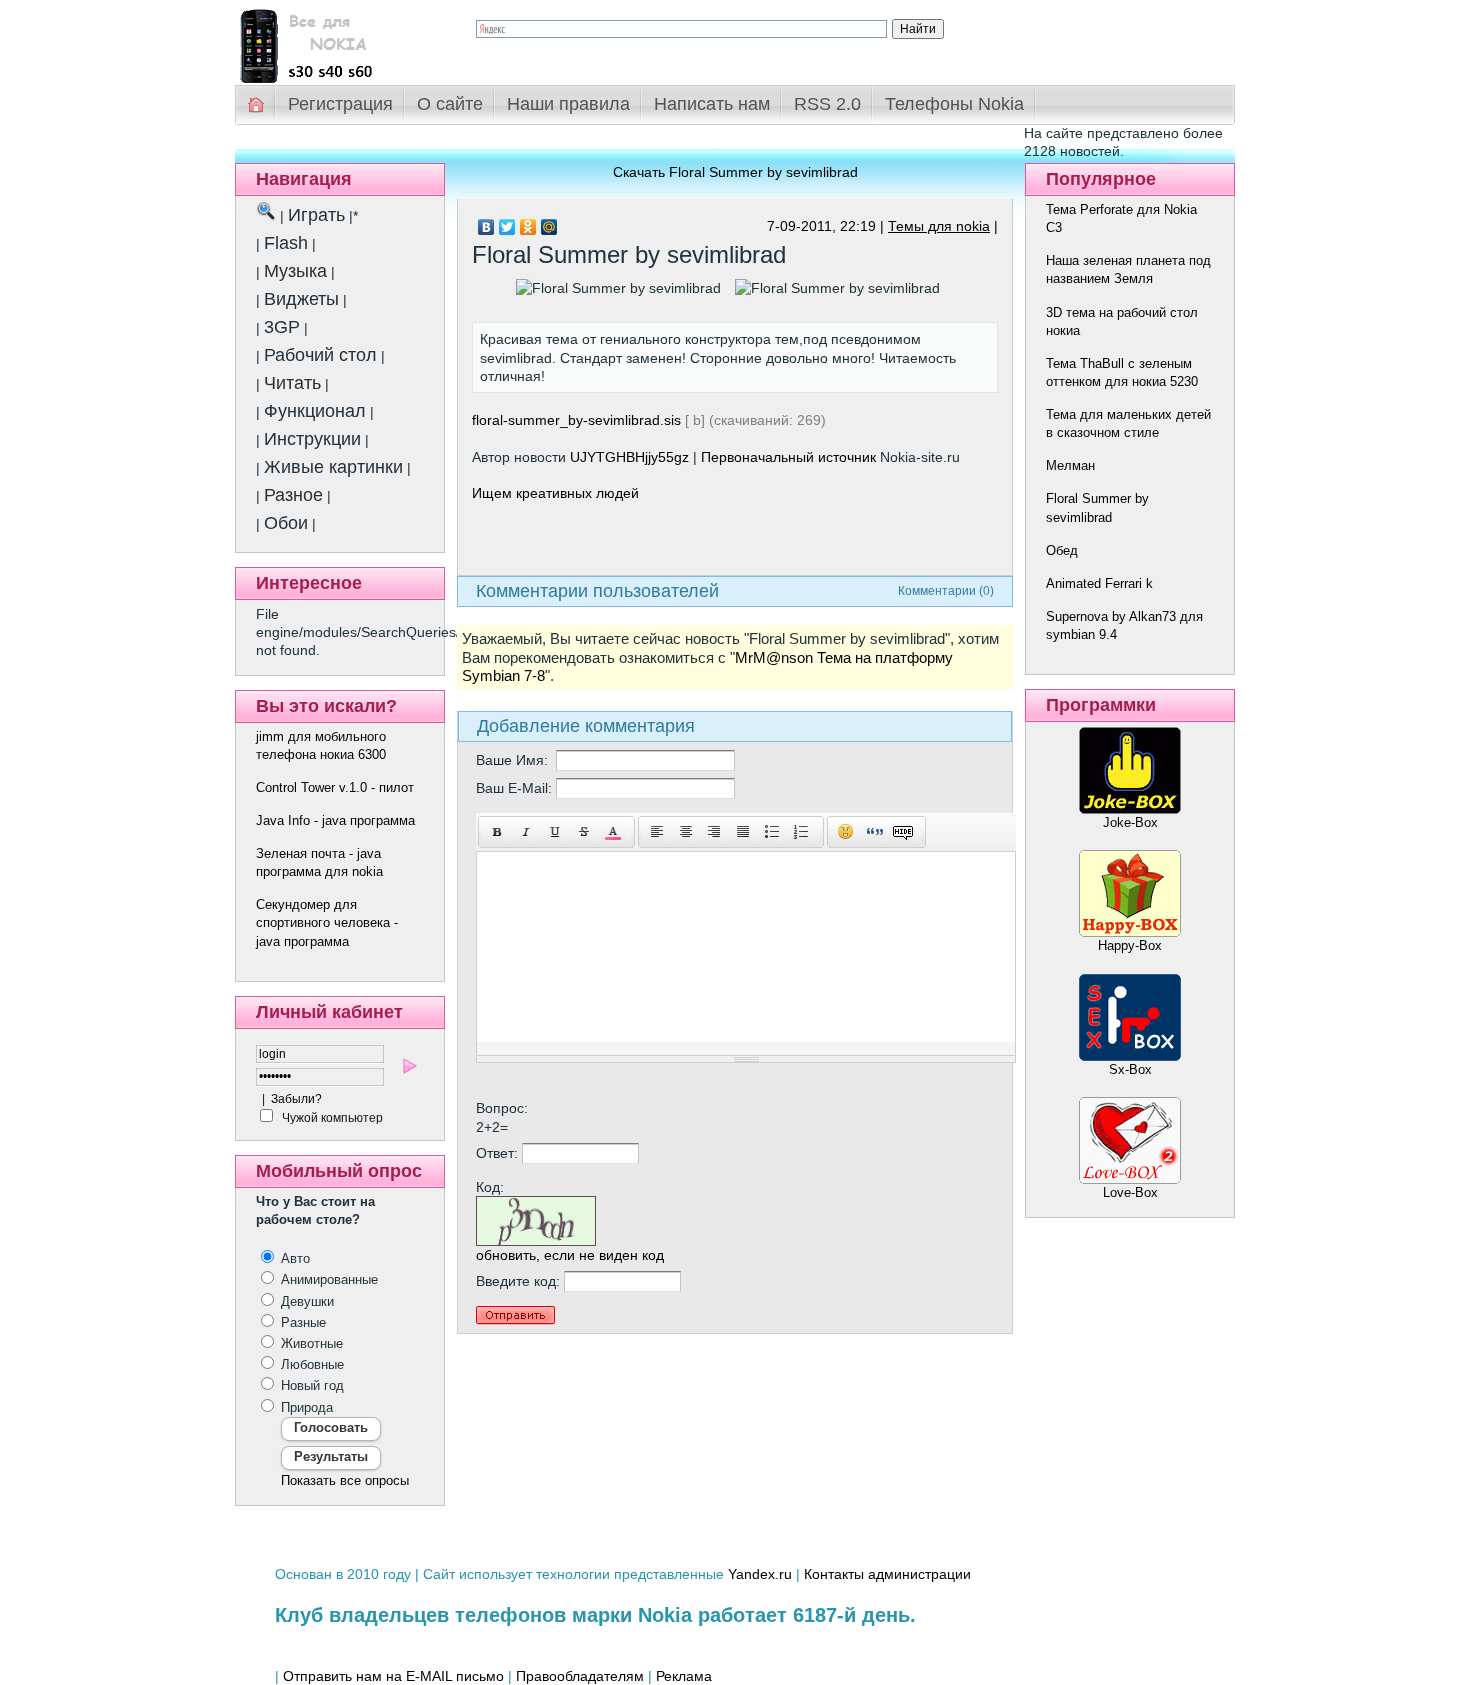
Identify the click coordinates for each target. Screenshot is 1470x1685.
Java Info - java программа (335, 820)
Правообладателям (580, 1676)
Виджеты (301, 299)
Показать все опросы (345, 1480)
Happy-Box (1130, 945)
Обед (1062, 550)
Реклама (684, 1676)
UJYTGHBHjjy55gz (629, 457)
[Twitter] (507, 227)
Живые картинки (333, 467)
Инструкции (312, 439)
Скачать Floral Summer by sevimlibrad (735, 172)
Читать (292, 383)
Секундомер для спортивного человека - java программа (327, 922)
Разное (293, 495)
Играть (316, 215)
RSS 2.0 (827, 104)
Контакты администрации (887, 1574)
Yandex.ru (760, 1574)
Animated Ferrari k (1099, 583)
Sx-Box (1130, 1069)
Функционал (315, 411)
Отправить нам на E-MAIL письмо (393, 1676)
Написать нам (712, 104)
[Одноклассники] (528, 227)
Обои (286, 523)
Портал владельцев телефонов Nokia (340, 41)
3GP (282, 327)
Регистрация (340, 104)
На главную (257, 104)
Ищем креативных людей (555, 493)
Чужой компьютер (331, 1118)
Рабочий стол (320, 355)
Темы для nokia (939, 226)
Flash (286, 243)
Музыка (295, 271)
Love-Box (1130, 1192)
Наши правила (568, 104)
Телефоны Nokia (954, 104)
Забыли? (296, 1099)
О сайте (450, 104)
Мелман (1070, 465)
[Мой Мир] (549, 227)
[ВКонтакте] (486, 227)
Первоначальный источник (788, 457)
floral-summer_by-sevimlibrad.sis (576, 420)
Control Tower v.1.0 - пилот (335, 787)
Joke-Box (1130, 822)
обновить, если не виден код (570, 1255)
